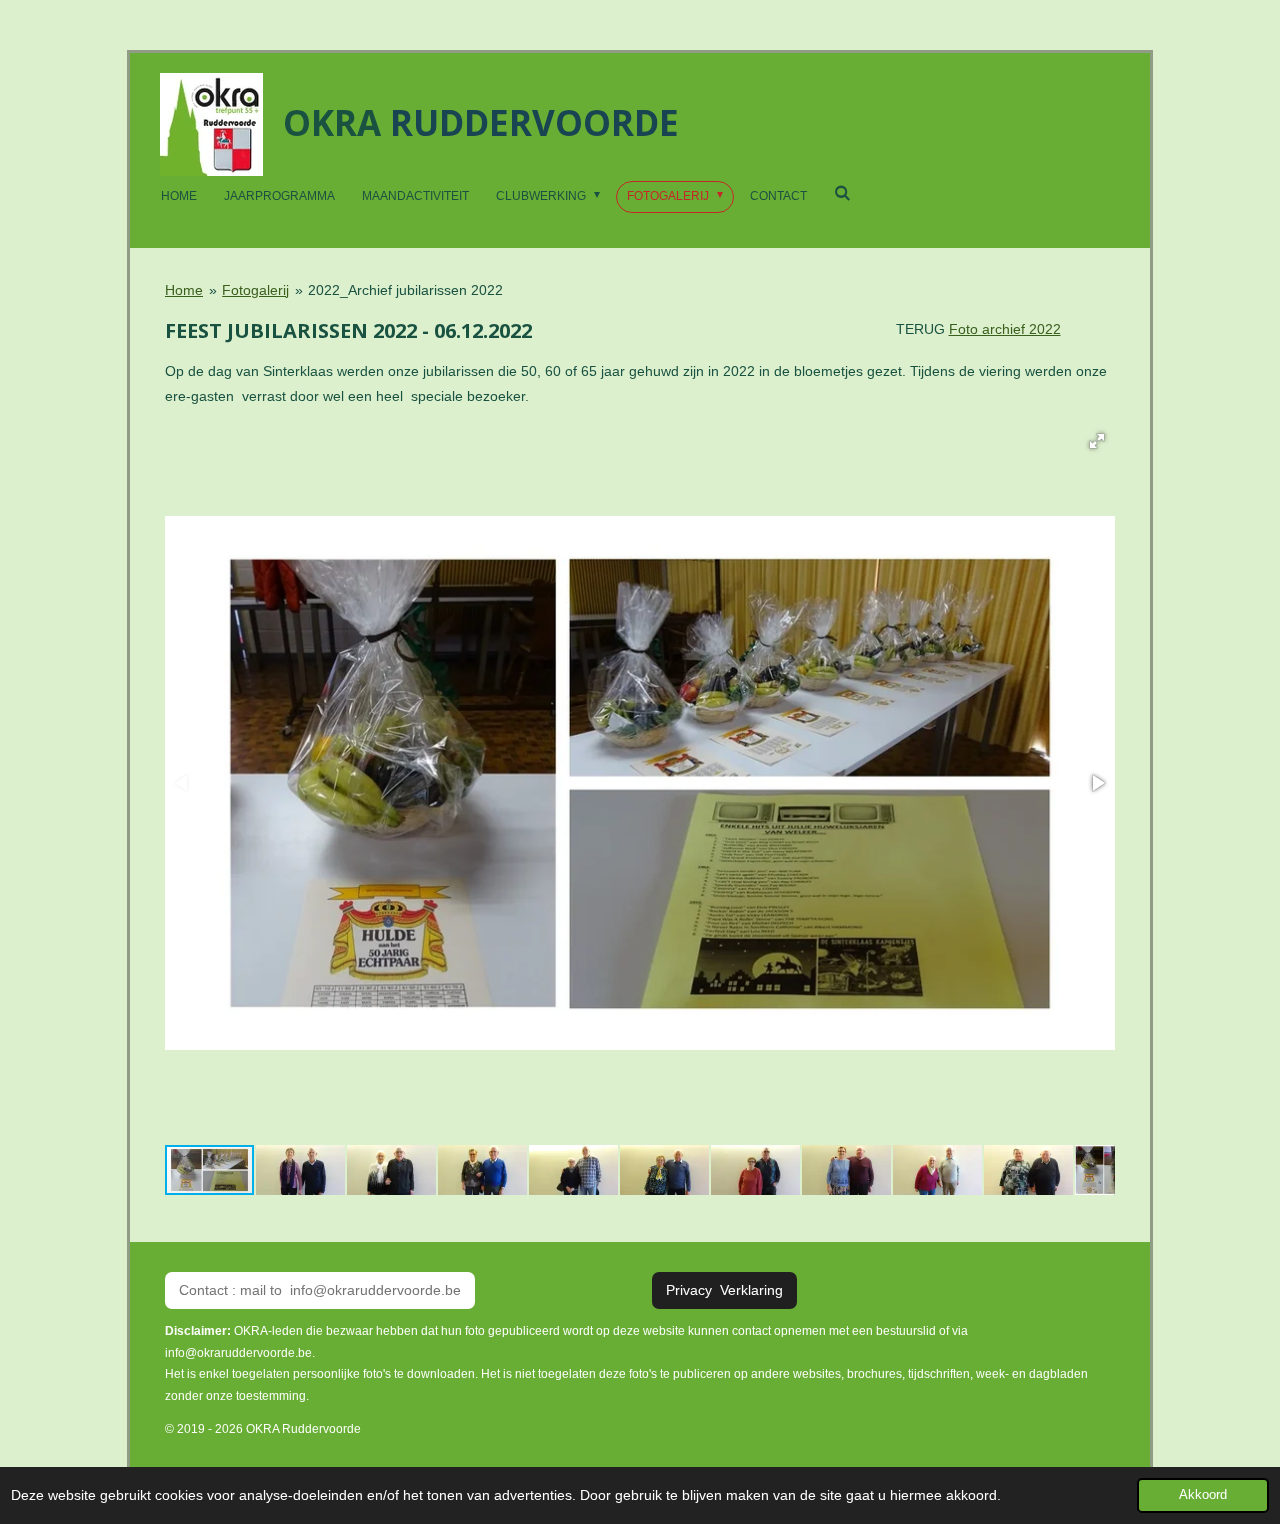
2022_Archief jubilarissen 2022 (405, 290)
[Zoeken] (842, 193)
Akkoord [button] (1203, 1495)
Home (184, 290)
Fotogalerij (255, 290)
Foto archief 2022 (1005, 329)
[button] (1097, 441)
